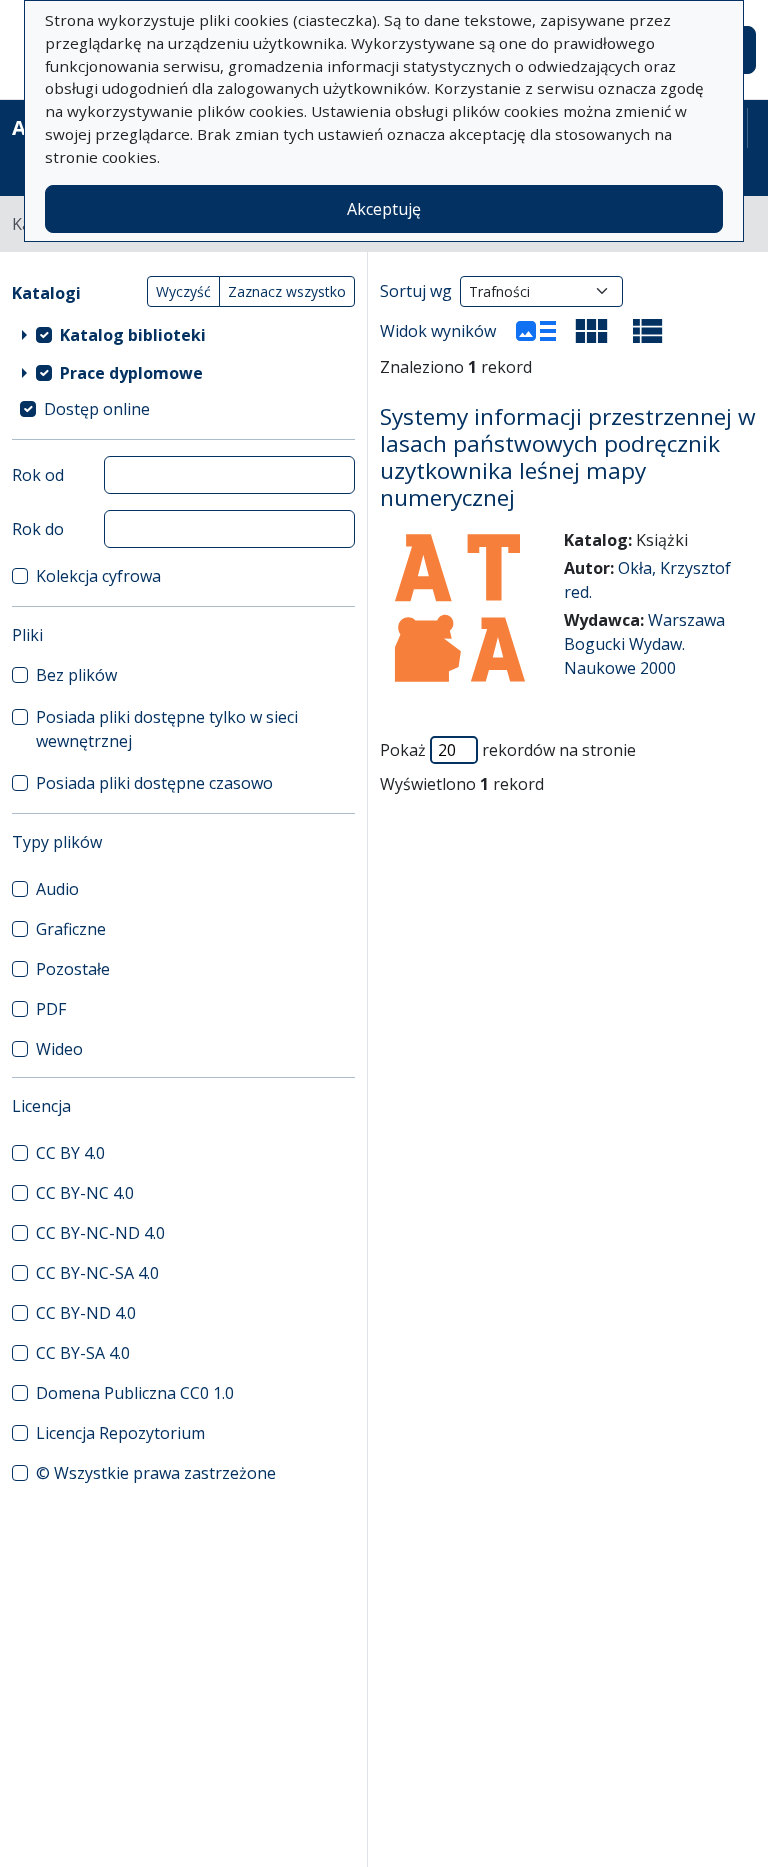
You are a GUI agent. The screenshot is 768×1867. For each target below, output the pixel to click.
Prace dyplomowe (131, 373)
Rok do (38, 529)
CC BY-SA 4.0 (83, 1353)
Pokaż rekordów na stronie (508, 750)
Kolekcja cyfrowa (98, 576)
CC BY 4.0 (70, 1153)
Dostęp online (97, 409)
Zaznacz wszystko (287, 291)
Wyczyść (183, 291)
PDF (51, 1009)
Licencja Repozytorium (120, 1433)
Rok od (38, 475)
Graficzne (71, 929)
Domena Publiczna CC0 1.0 (135, 1393)
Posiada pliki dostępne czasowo (154, 783)
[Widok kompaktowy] (592, 331)
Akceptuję (384, 209)
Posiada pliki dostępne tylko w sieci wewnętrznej (167, 729)
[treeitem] (183, 335)
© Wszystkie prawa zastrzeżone (156, 1473)
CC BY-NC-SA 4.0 (97, 1273)
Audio (57, 889)
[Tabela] (648, 331)
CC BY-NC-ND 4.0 (100, 1233)
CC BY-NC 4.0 (85, 1193)
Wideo (59, 1049)
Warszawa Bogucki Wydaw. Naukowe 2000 (644, 644)
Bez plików (76, 675)
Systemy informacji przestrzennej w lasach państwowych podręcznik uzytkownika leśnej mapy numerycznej (568, 457)
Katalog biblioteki (133, 335)
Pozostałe (73, 969)
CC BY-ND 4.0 (86, 1313)
